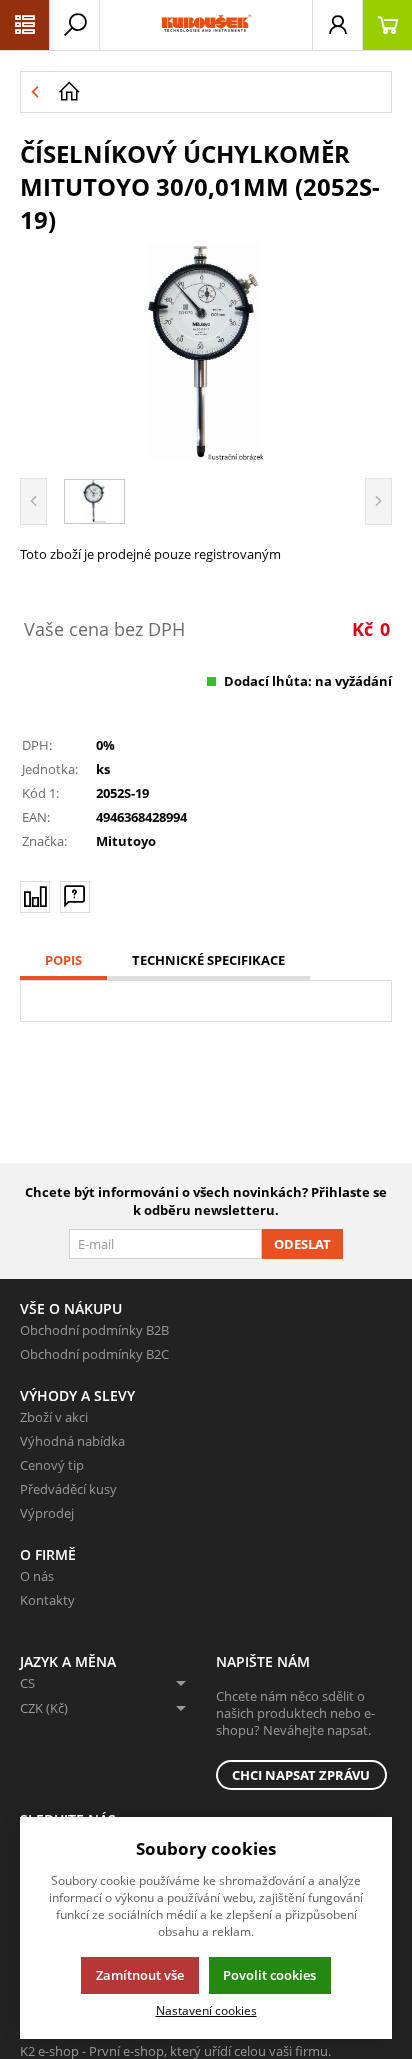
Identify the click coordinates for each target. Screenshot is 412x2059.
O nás (37, 1576)
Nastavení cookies (206, 2010)
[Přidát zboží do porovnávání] (35, 897)
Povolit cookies (269, 1975)
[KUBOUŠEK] (206, 25)
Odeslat (302, 1244)
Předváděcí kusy (68, 1489)
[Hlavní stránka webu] (220, 92)
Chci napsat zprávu (301, 1775)
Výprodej (47, 1513)
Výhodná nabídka (72, 1441)
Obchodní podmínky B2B (94, 1330)
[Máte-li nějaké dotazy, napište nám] (75, 897)
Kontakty (47, 1600)
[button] (25, 25)
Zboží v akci (54, 1417)
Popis (63, 960)
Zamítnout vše (140, 1975)
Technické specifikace (208, 960)
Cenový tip (52, 1465)
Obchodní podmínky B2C (94, 1354)
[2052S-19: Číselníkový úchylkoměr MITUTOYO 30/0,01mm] (206, 353)
